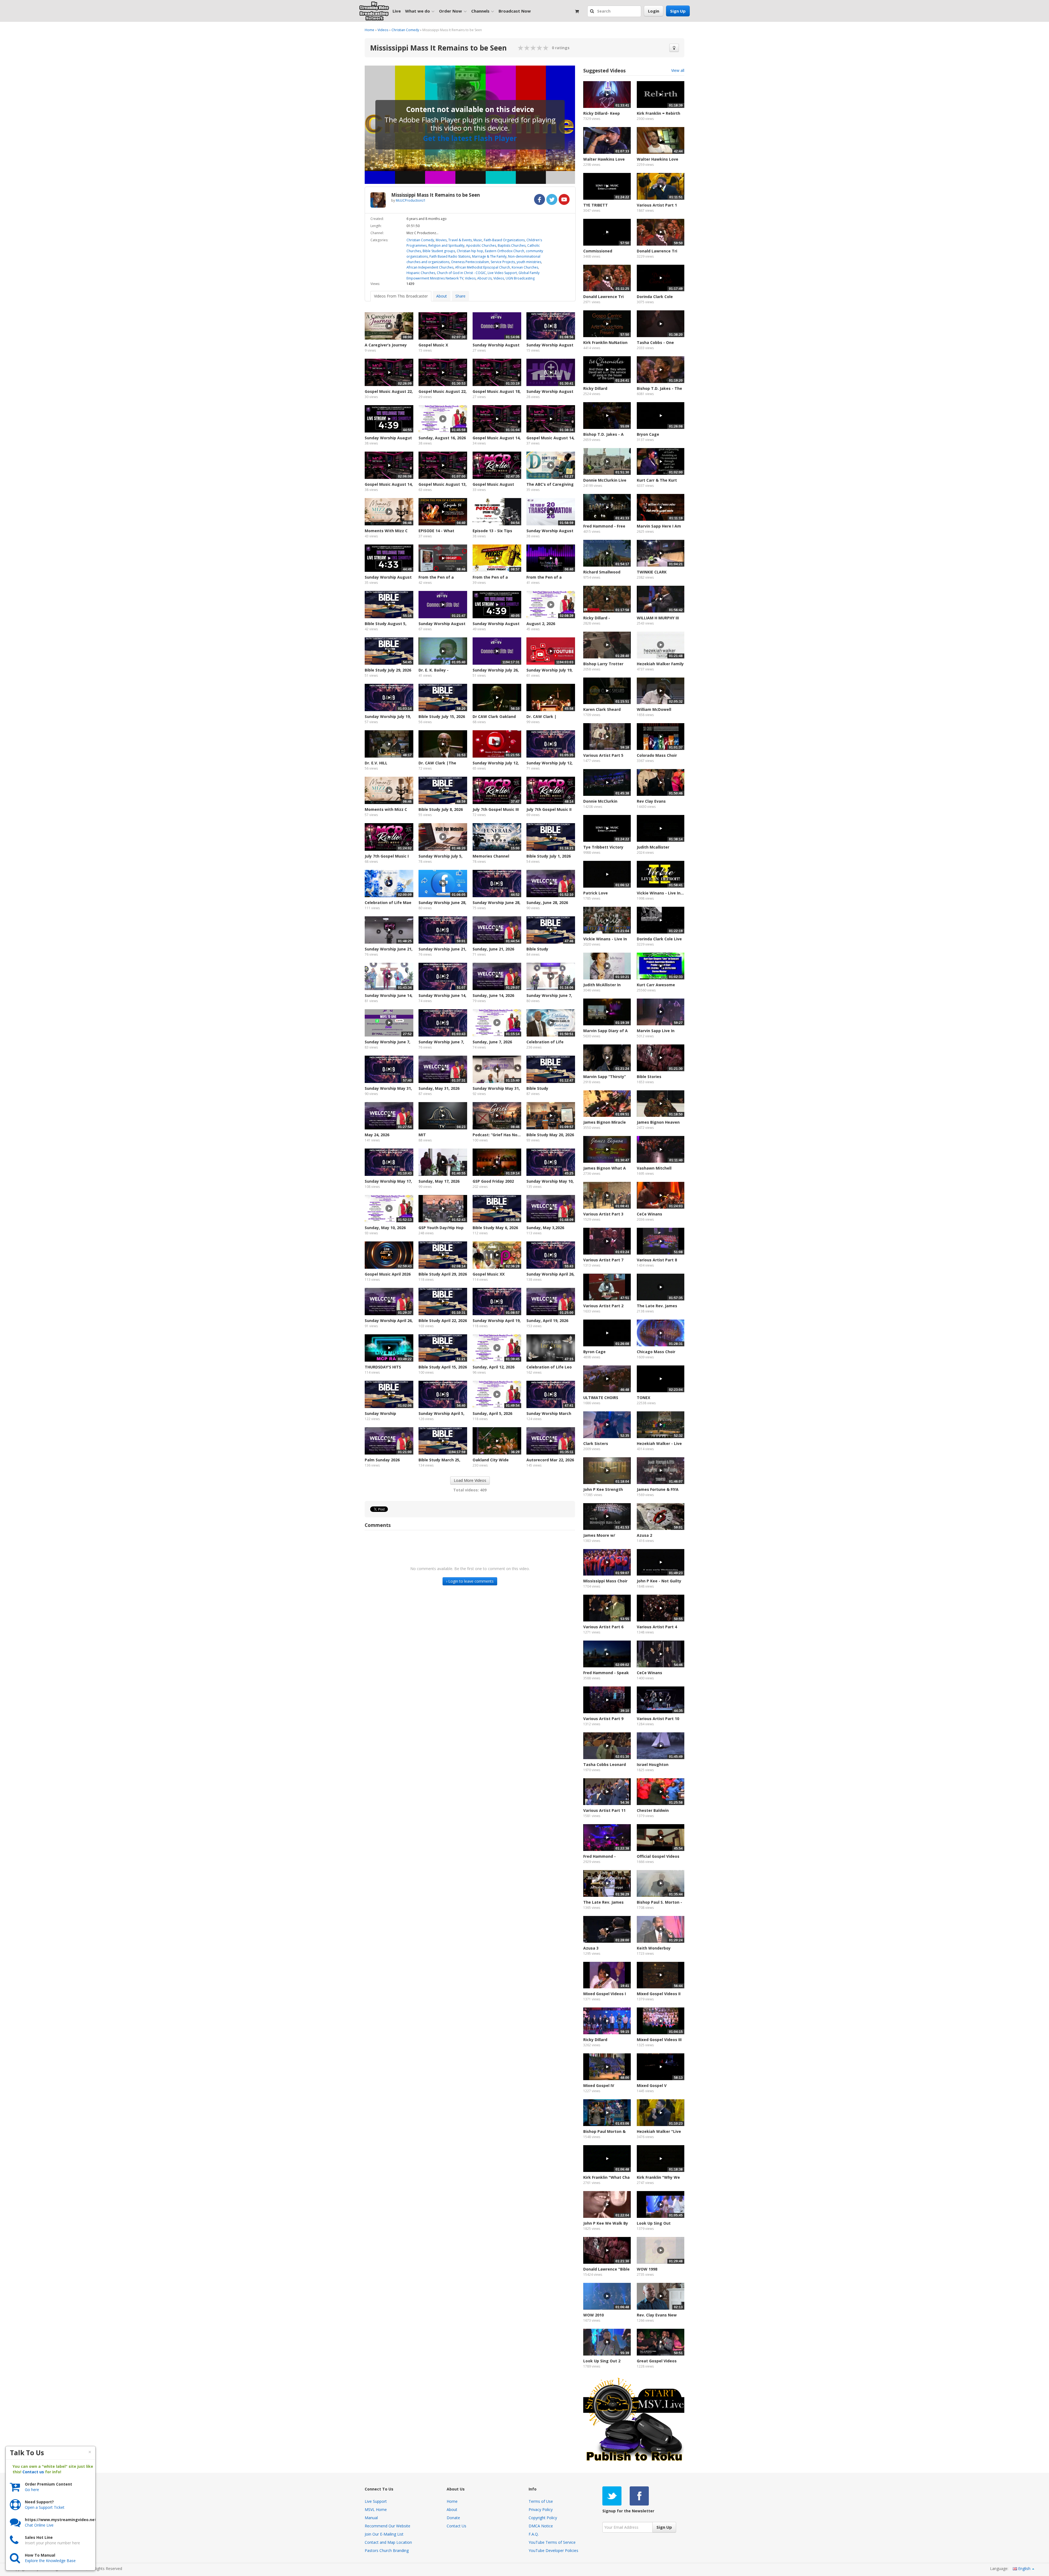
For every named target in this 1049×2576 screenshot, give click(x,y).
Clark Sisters (596, 1443)
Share (460, 296)
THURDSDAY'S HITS (383, 1367)
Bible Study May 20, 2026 (550, 1135)
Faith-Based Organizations (504, 240)
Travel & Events (460, 240)
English (1024, 2568)
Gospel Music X (433, 345)
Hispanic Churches (421, 273)
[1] (521, 48)
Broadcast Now (515, 11)
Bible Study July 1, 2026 (549, 856)
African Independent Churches (430, 267)
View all (678, 70)
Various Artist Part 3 (603, 1214)
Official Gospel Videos (658, 1856)
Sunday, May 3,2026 (545, 1228)
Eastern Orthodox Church (505, 251)
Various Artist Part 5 (603, 755)
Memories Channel (491, 856)
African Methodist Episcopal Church (483, 267)
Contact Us (456, 2526)
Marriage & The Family (489, 256)
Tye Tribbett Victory (603, 847)
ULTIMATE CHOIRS (601, 1398)
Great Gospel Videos (657, 2361)
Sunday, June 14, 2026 (493, 995)
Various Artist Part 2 (603, 1306)
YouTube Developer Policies (553, 2550)
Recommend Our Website (388, 2526)
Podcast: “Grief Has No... (497, 1135)
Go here (32, 2490)
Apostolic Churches (481, 245)
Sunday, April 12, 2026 (493, 1367)
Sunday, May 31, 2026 (439, 1088)
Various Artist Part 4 (657, 1627)
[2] (524, 48)
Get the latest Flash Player (470, 138)
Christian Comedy (405, 30)
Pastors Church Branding (387, 2550)
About (442, 296)
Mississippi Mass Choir (605, 1581)
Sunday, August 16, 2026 (442, 438)
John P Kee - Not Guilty (659, 1581)
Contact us (33, 2472)
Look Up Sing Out (654, 2223)
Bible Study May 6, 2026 (495, 1228)
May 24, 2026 (377, 1135)
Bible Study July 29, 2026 (388, 670)
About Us (484, 278)
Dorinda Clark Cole (655, 297)
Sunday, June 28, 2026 (547, 903)
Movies (441, 240)
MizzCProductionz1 (411, 200)
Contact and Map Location (388, 2542)
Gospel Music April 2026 (388, 1274)
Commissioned (598, 251)
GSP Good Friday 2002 (493, 1181)
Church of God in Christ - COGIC (461, 273)
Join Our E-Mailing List (384, 2534)
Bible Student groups (439, 251)
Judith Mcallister (653, 847)
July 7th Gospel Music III (496, 809)
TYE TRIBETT (596, 205)
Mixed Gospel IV (599, 2085)
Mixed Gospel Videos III (659, 2040)
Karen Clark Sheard (602, 709)
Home (369, 30)
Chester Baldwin (653, 1810)
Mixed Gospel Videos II (659, 1994)
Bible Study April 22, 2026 (443, 1321)
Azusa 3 (591, 1948)
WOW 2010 (593, 2315)
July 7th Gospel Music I (387, 856)
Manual (371, 2518)
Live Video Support (502, 273)
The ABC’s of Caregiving (550, 484)
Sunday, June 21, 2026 (493, 949)
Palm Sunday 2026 (382, 1460)
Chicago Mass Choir (656, 1352)
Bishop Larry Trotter (603, 664)
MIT (422, 1135)
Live (397, 11)
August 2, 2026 (541, 624)
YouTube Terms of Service (552, 2542)
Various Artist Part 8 (657, 1260)
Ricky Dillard (595, 388)
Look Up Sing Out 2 (602, 2361)
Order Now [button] (450, 11)
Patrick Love (596, 893)
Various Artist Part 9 (603, 1719)
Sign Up (678, 11)
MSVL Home (376, 2509)
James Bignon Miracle (605, 1122)
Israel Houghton (653, 1764)
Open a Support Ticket (45, 2507)
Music (478, 240)
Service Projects (503, 262)
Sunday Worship (380, 1413)
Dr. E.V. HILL (376, 763)
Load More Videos (470, 1480)
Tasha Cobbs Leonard (605, 1764)
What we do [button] (418, 11)
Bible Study (537, 949)
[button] (593, 11)
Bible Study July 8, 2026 (441, 809)
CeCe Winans (649, 1214)
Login (654, 11)
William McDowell (654, 709)
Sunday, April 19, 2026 (547, 1321)
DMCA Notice (541, 2526)
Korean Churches (525, 267)
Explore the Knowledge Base (50, 2561)
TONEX (643, 1398)
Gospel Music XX (489, 1274)
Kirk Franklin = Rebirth (658, 113)
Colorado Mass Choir (657, 755)
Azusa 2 (644, 1535)
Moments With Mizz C (386, 531)
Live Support (376, 2501)
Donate (453, 2518)
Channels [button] (480, 11)
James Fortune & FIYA (658, 1489)
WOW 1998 (647, 2269)
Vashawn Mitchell (654, 1168)
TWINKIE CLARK (652, 572)
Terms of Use (541, 2501)
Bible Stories (649, 1077)
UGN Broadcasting (520, 278)
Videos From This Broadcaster (401, 296)
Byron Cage (594, 1352)
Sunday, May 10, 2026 (385, 1228)
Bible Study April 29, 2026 (443, 1274)
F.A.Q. (534, 2534)
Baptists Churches (512, 245)
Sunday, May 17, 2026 (439, 1181)
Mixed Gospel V (652, 2085)
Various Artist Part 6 (603, 1627)
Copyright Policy (543, 2518)
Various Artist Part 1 (657, 205)
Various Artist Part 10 (658, 1719)
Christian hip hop (470, 251)
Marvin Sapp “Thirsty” (605, 1077)
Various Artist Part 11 (604, 1810)
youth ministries (529, 262)
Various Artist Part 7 (603, 1260)
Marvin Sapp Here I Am (659, 526)
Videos (383, 30)
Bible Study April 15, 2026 (443, 1367)
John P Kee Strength (603, 1489)
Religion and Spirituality (446, 245)
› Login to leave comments (470, 1581)
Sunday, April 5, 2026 (492, 1413)
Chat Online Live (39, 2525)
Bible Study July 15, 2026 (442, 716)
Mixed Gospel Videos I (605, 1994)
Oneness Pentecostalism (470, 262)
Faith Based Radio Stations (450, 256)
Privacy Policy (541, 2509)
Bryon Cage (648, 434)
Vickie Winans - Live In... (660, 893)
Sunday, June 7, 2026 (492, 1042)
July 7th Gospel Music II (549, 809)
